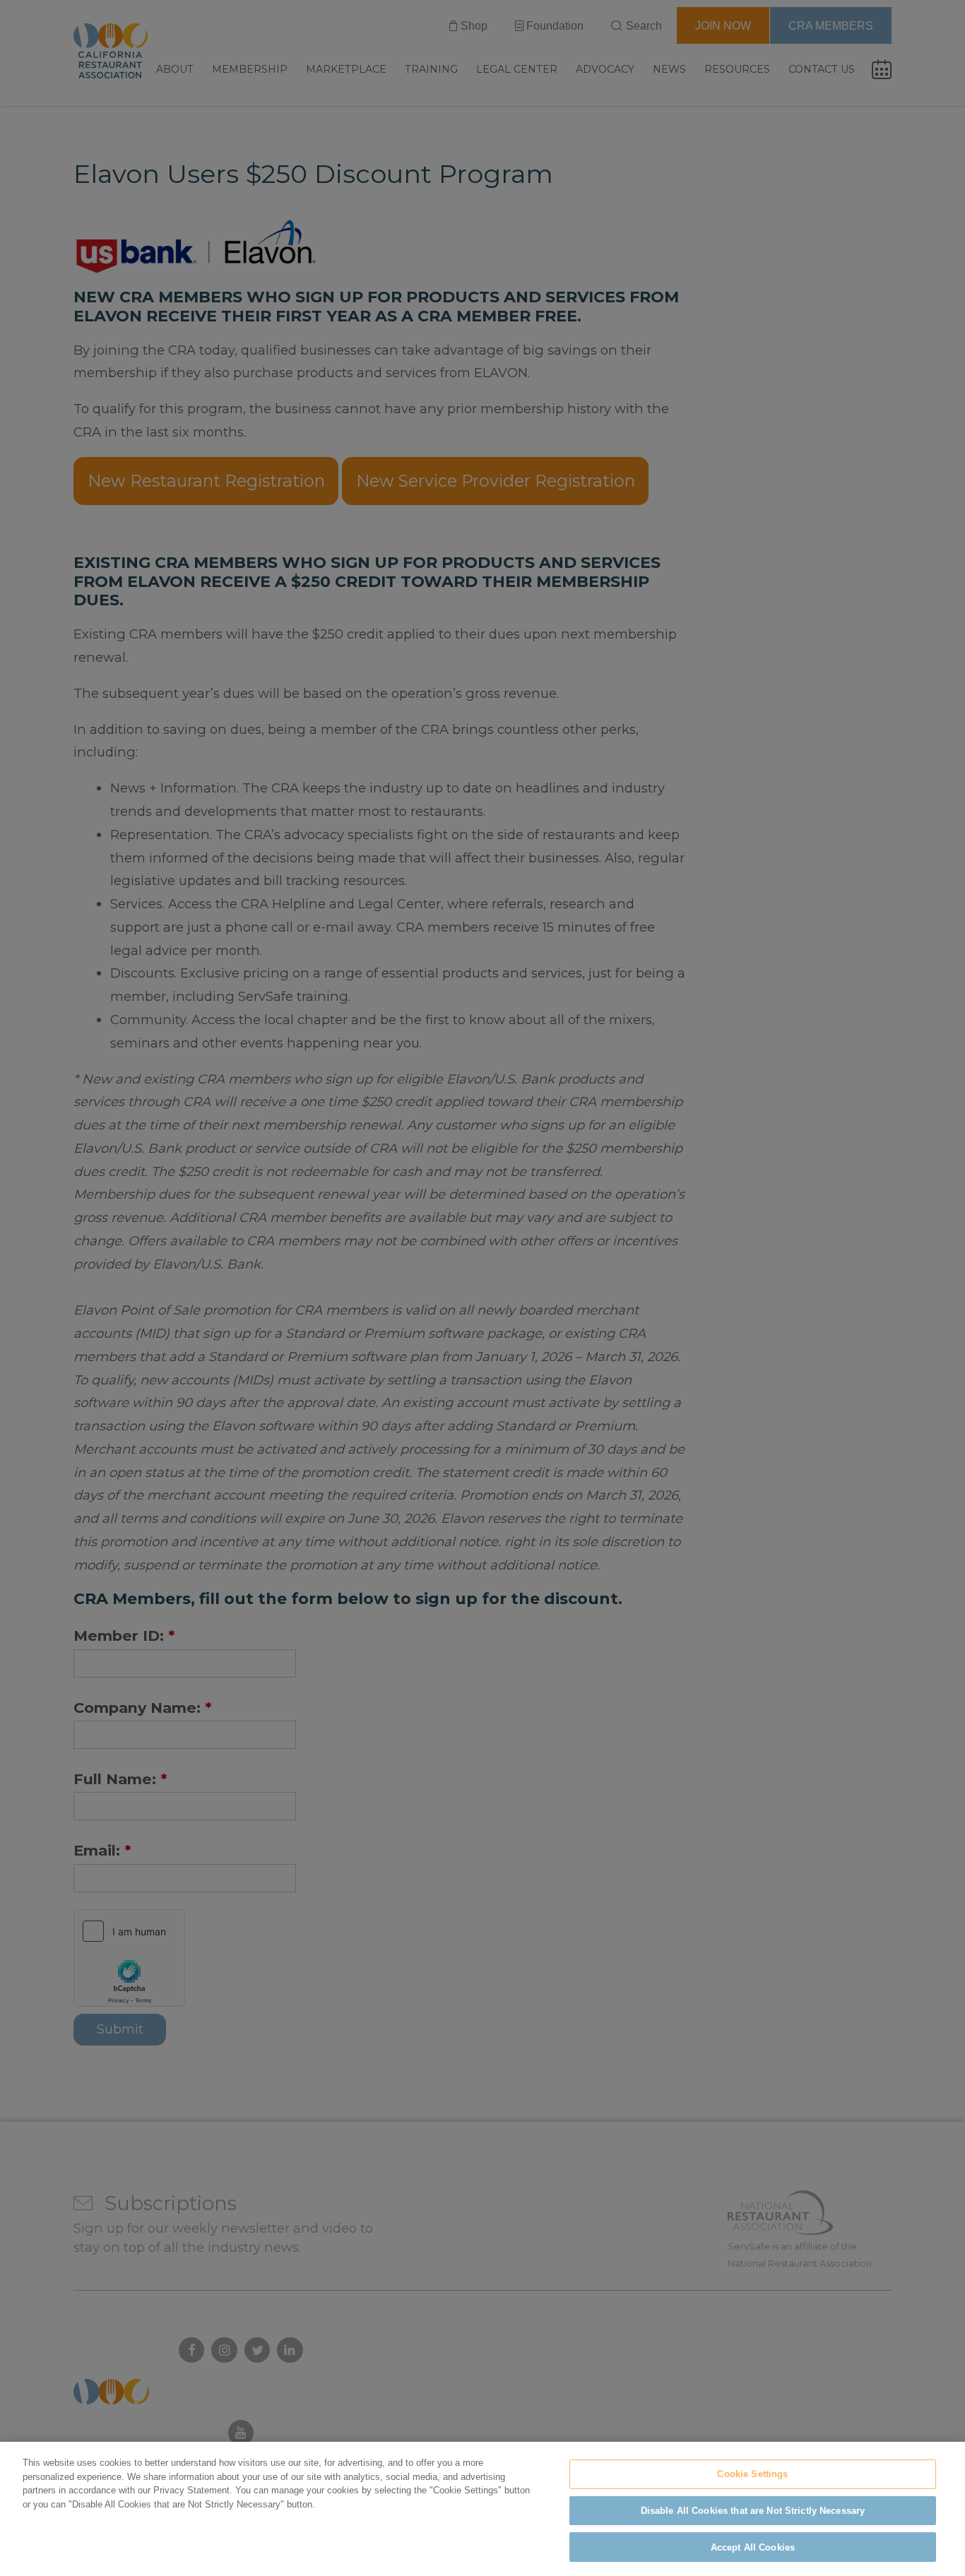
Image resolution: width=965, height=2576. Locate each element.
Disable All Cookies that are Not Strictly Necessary (753, 2511)
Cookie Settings (752, 2474)
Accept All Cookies (753, 2547)
